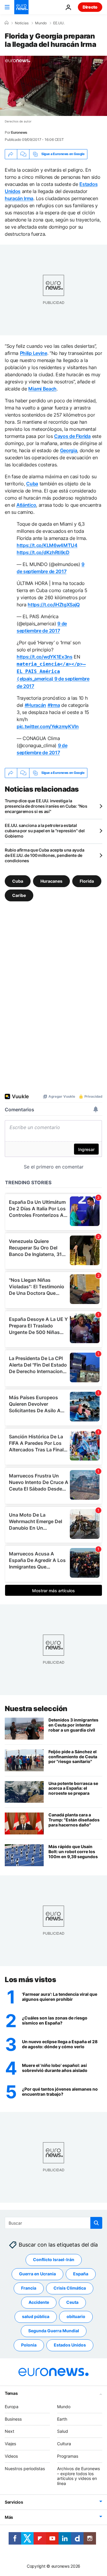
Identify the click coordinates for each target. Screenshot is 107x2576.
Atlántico (26, 505)
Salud (63, 2431)
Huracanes (51, 881)
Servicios (14, 2502)
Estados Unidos (70, 2345)
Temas (11, 2393)
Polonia (29, 2345)
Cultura (64, 2444)
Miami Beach (42, 389)
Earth (62, 2419)
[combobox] (53, 2223)
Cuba (32, 484)
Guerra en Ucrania (37, 2274)
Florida (87, 881)
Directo (90, 7)
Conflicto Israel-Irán (54, 2260)
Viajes (10, 2444)
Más (9, 2517)
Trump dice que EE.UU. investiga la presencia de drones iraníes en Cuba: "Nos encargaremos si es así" (46, 806)
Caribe (19, 895)
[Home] (7, 23)
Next (10, 2431)
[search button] (96, 2223)
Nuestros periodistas (25, 2469)
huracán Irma (19, 198)
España (81, 2274)
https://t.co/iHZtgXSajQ (54, 605)
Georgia (69, 450)
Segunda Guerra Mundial (54, 2331)
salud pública (36, 2317)
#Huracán (35, 705)
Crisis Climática (70, 2288)
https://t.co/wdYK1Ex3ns (45, 657)
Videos (11, 2456)
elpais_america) (51, 671)
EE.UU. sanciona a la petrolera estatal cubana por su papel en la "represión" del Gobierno (45, 831)
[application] (53, 86)
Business (13, 2419)
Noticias (22, 23)
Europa (12, 2407)
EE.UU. (59, 23)
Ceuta (72, 2302)
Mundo (41, 23)
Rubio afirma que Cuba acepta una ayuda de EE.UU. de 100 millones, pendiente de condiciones (44, 855)
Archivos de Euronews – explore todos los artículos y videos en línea (78, 2476)
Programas (68, 2456)
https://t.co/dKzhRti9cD (43, 552)
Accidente (39, 2302)
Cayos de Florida (72, 436)
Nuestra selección (36, 1709)
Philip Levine (34, 353)
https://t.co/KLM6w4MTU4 (47, 545)
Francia (29, 2288)
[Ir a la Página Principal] (21, 7)
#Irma (54, 705)
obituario (76, 2317)
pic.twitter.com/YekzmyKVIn (48, 726)
